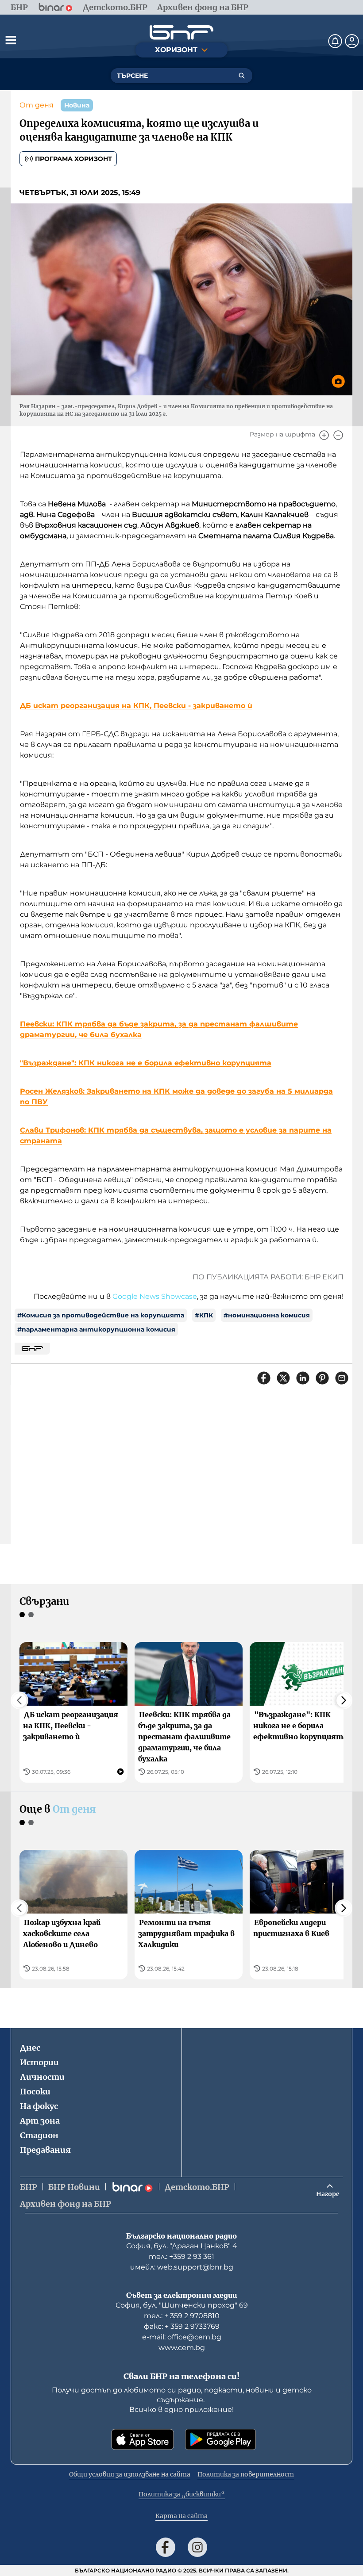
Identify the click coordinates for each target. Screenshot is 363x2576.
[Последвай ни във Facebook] (166, 2547)
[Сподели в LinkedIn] (303, 1378)
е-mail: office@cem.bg (182, 2337)
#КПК (204, 1315)
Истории (39, 2062)
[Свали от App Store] (143, 2439)
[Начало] (181, 33)
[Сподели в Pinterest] (322, 1378)
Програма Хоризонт (73, 159)
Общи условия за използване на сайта (130, 2474)
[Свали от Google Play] (220, 2439)
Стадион (39, 2135)
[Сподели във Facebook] (264, 1378)
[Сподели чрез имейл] (342, 1378)
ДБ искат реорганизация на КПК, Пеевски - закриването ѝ (136, 706)
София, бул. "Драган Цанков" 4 (182, 2246)
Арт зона (40, 2121)
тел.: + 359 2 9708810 (182, 2316)
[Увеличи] (324, 435)
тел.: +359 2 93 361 (181, 2256)
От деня (37, 105)
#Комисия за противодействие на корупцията (101, 1315)
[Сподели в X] (283, 1378)
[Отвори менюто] (11, 40)
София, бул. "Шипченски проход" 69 (182, 2305)
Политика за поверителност (246, 2474)
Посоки (35, 2092)
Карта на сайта (181, 2516)
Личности (42, 2077)
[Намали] (338, 435)
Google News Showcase (155, 1296)
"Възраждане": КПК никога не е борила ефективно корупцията (146, 1063)
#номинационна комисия (267, 1315)
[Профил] (352, 41)
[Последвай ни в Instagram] (197, 2547)
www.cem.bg (182, 2348)
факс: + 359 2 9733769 (182, 2326)
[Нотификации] (335, 41)
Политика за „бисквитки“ (182, 2494)
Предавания (45, 2150)
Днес (30, 2048)
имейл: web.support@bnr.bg (182, 2267)
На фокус (39, 2106)
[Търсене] (242, 76)
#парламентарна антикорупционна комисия (96, 1329)
